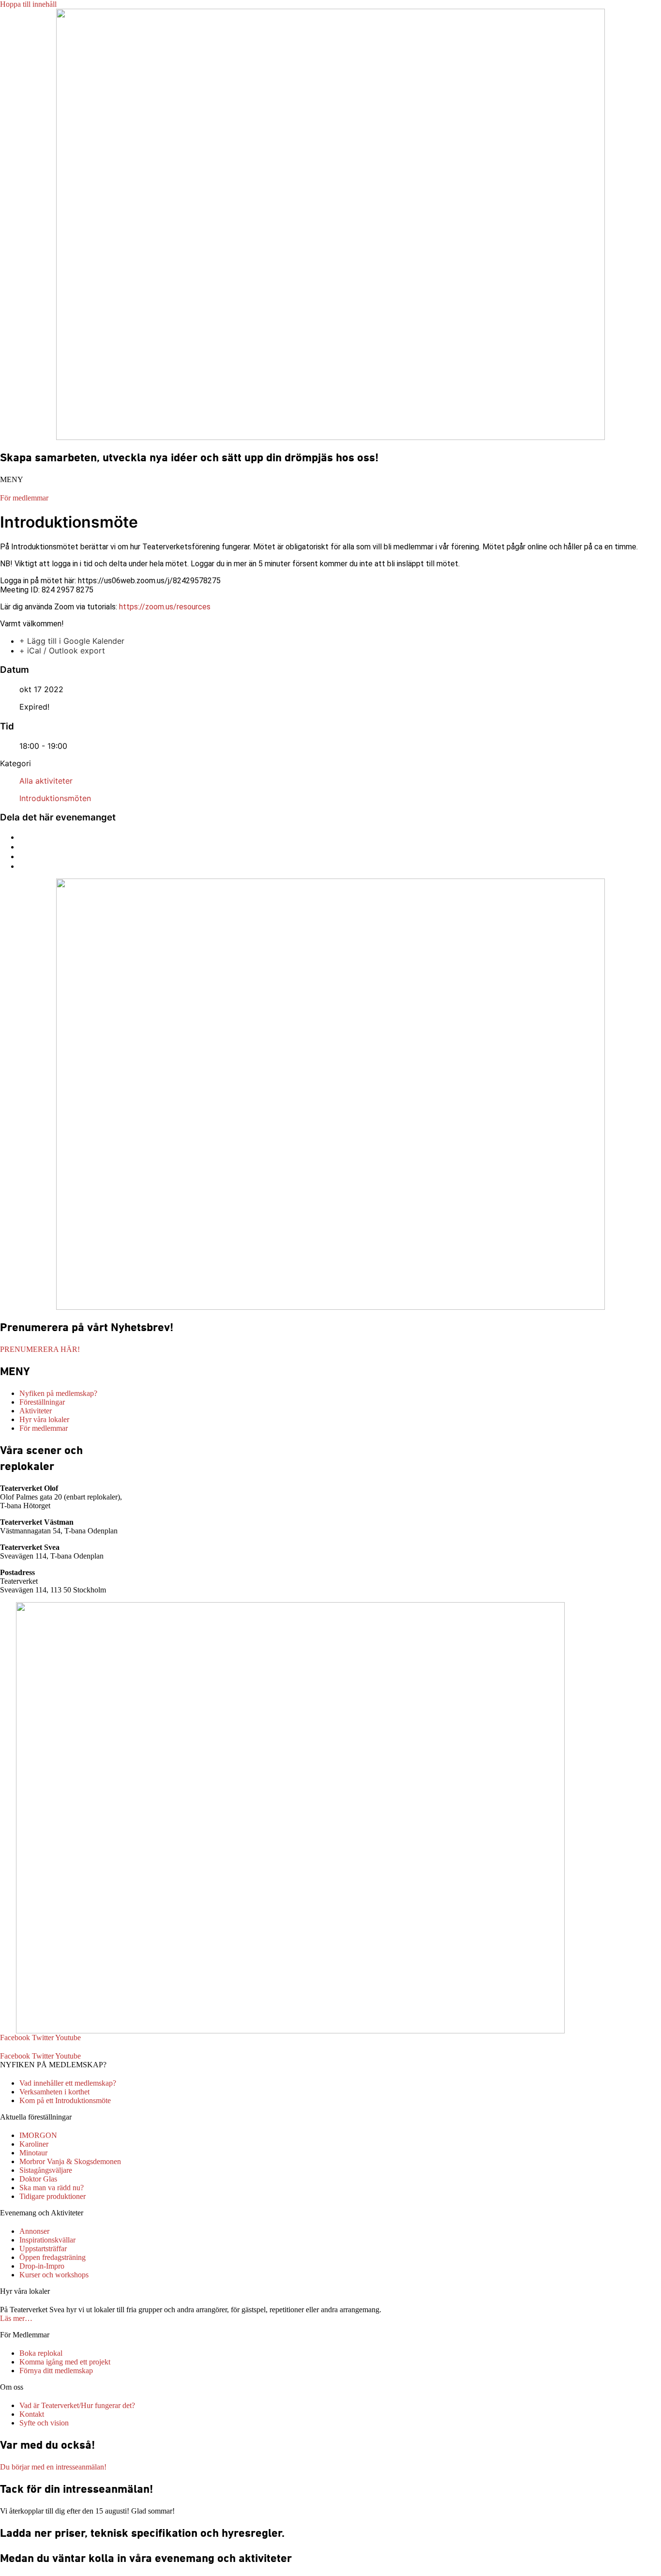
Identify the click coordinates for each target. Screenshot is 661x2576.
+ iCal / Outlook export (62, 651)
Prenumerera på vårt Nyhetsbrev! (87, 1327)
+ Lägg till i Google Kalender (72, 641)
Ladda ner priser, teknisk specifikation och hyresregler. (142, 2533)
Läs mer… (16, 2318)
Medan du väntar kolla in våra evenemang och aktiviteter (146, 2558)
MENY (12, 479)
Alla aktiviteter (46, 781)
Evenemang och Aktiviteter (42, 2213)
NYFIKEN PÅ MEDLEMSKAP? (53, 2065)
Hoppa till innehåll (28, 4)
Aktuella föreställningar (36, 2117)
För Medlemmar (25, 2335)
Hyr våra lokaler (25, 2291)
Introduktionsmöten (55, 798)
